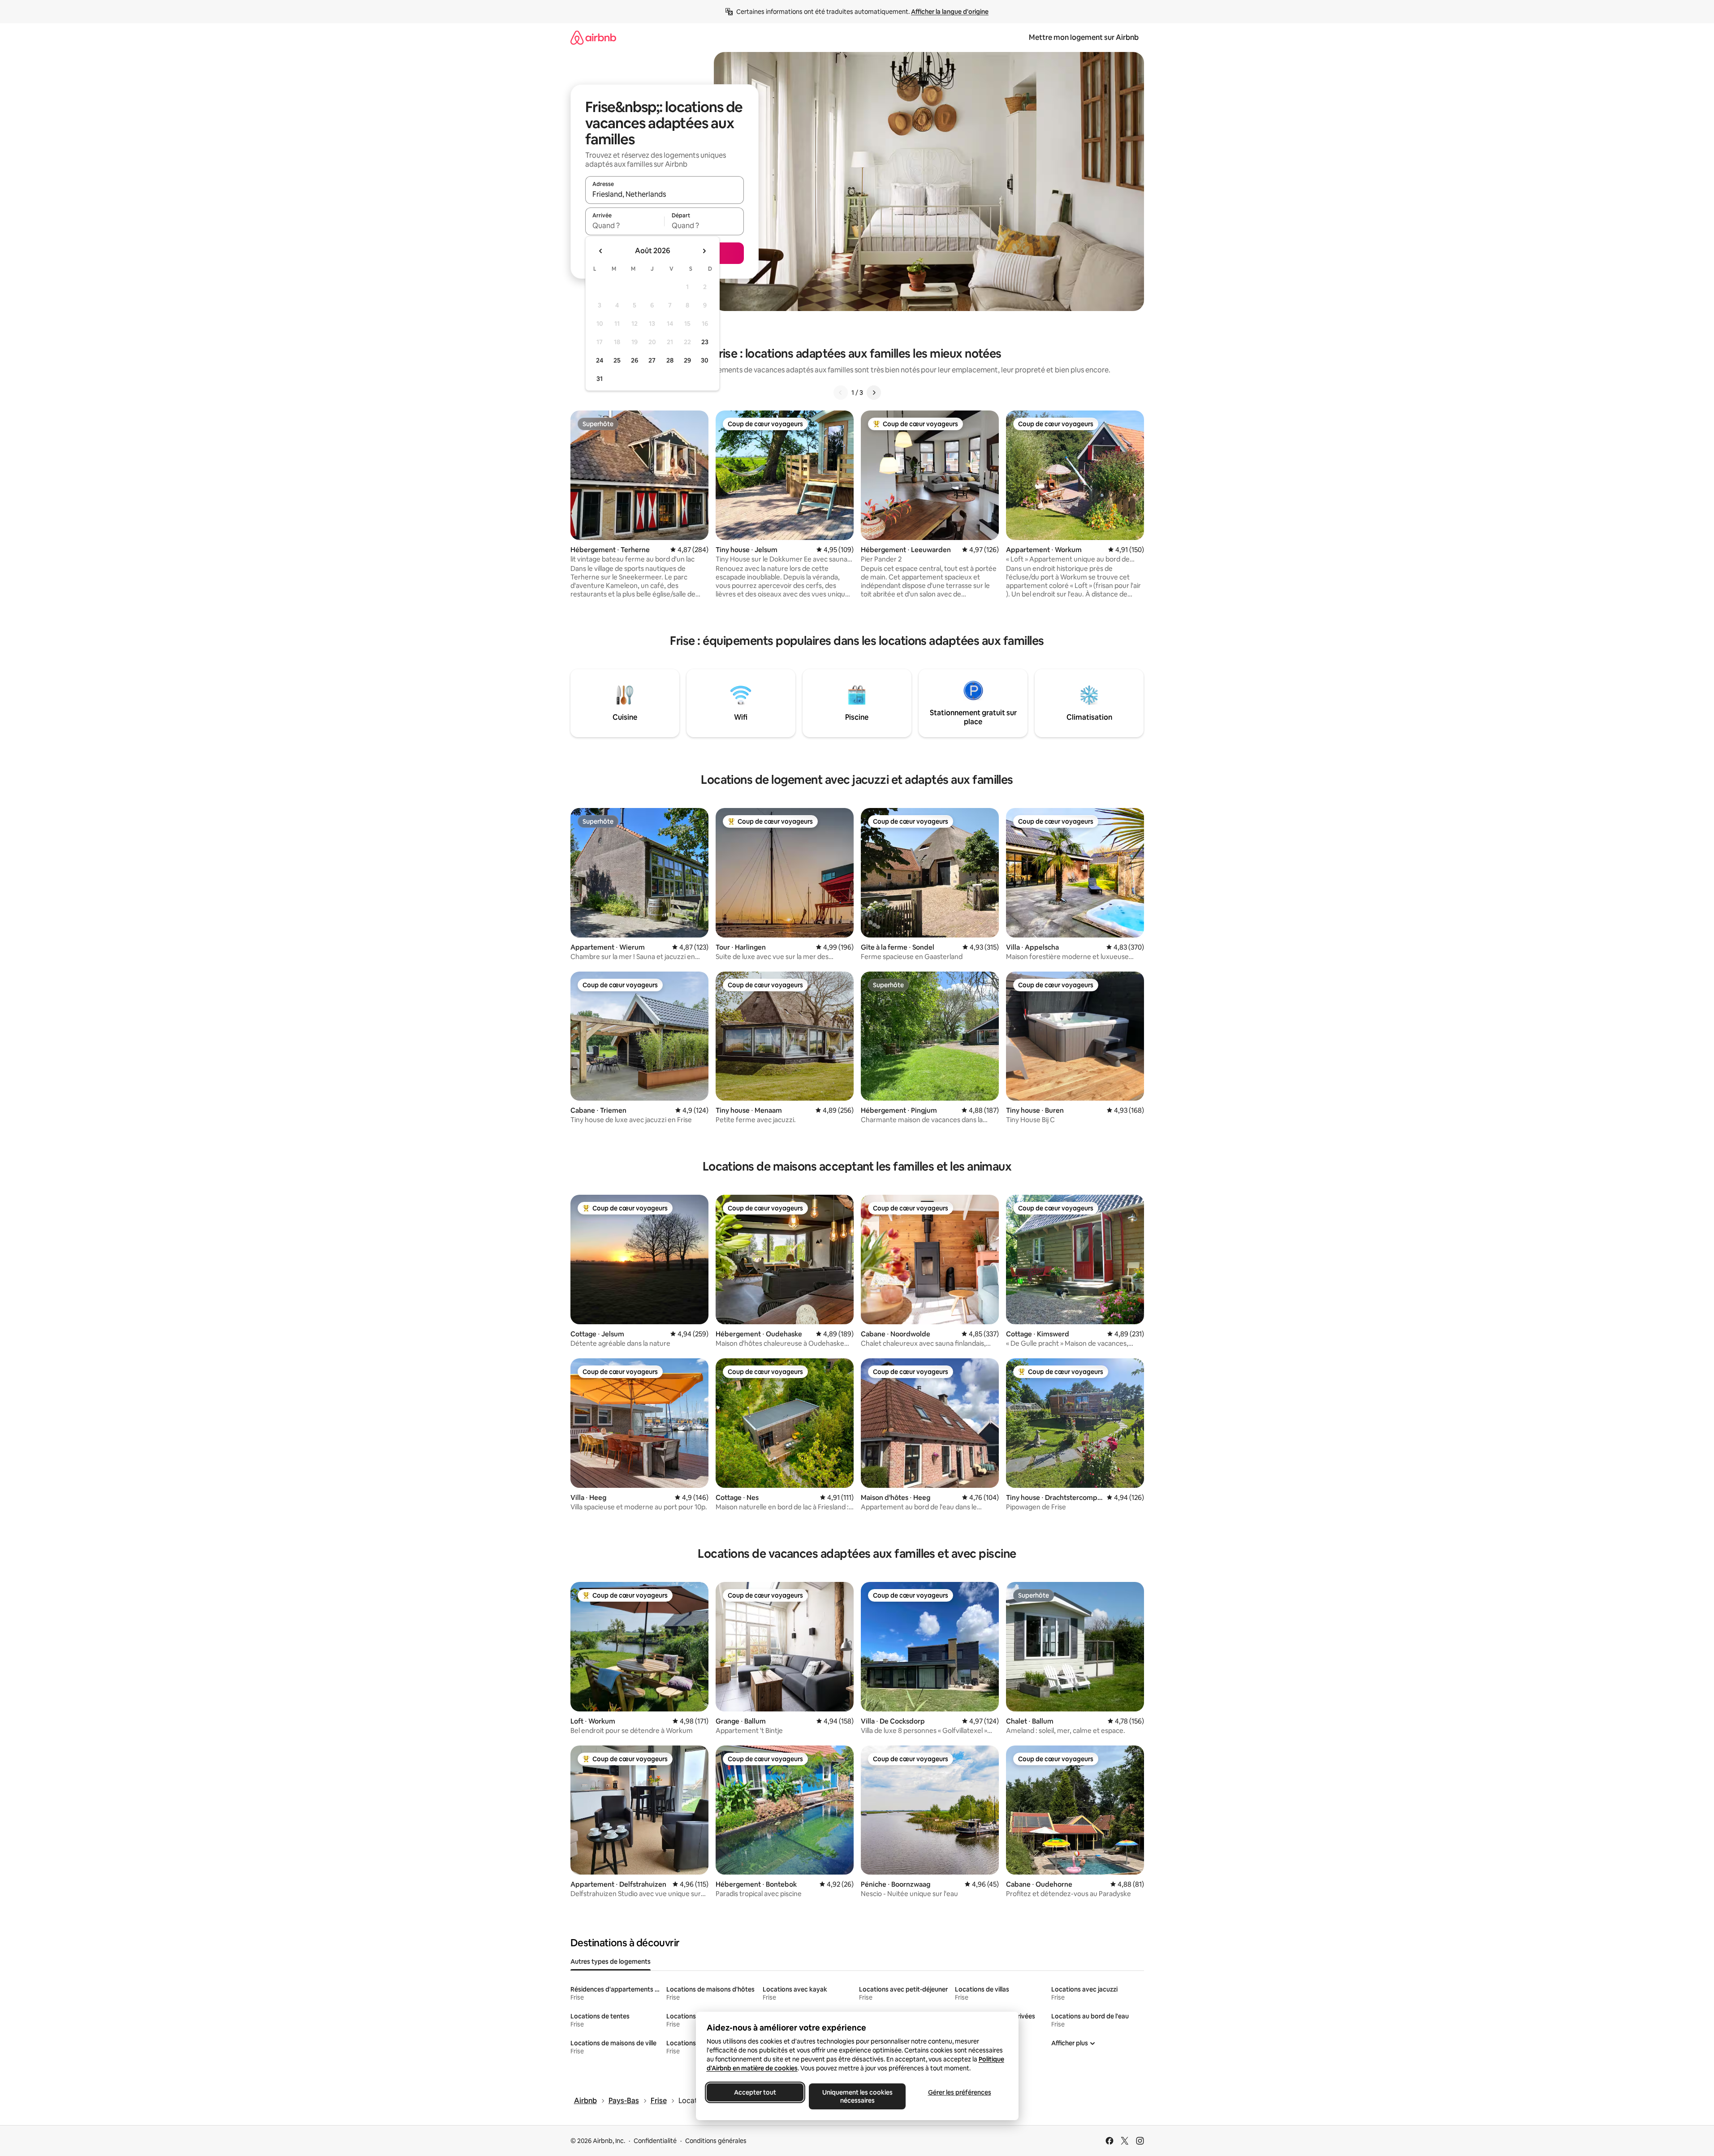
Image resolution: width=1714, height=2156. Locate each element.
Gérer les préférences (959, 2092)
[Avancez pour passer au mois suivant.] (704, 251)
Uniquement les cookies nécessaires (857, 2096)
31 (600, 379)
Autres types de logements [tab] (611, 1962)
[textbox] (625, 225)
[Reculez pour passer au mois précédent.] (601, 251)
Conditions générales (716, 2141)
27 (652, 360)
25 (617, 360)
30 (705, 360)
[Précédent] (841, 393)
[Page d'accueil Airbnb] (593, 37)
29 (687, 360)
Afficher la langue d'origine (950, 12)
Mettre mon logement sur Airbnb (1084, 37)
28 (670, 360)
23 (705, 342)
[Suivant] (874, 393)
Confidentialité (655, 2141)
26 (635, 360)
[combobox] (665, 194)
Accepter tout (755, 2092)
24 (600, 360)
